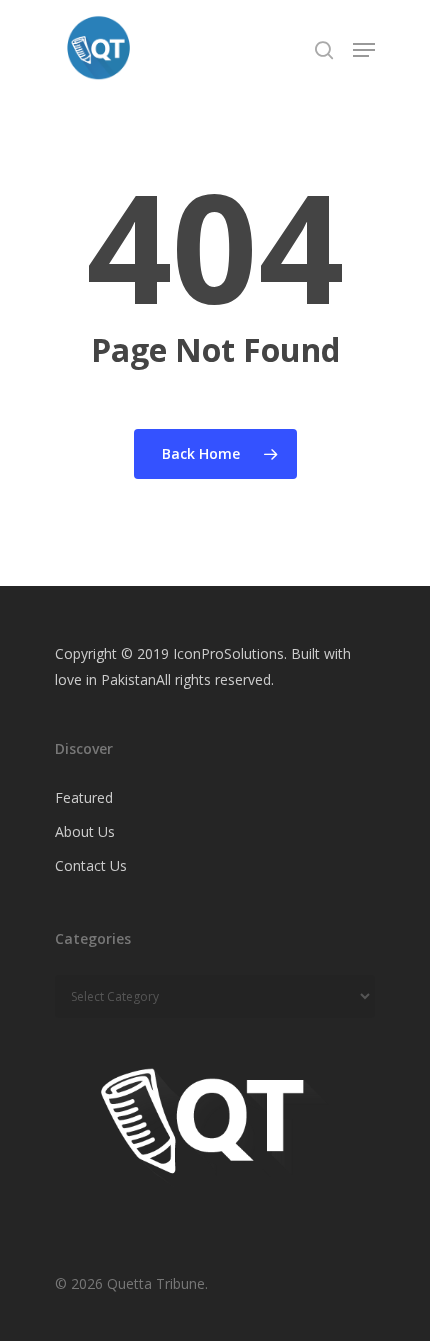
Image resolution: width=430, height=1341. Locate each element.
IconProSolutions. (230, 653)
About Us (85, 831)
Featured (84, 797)
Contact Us (91, 865)
